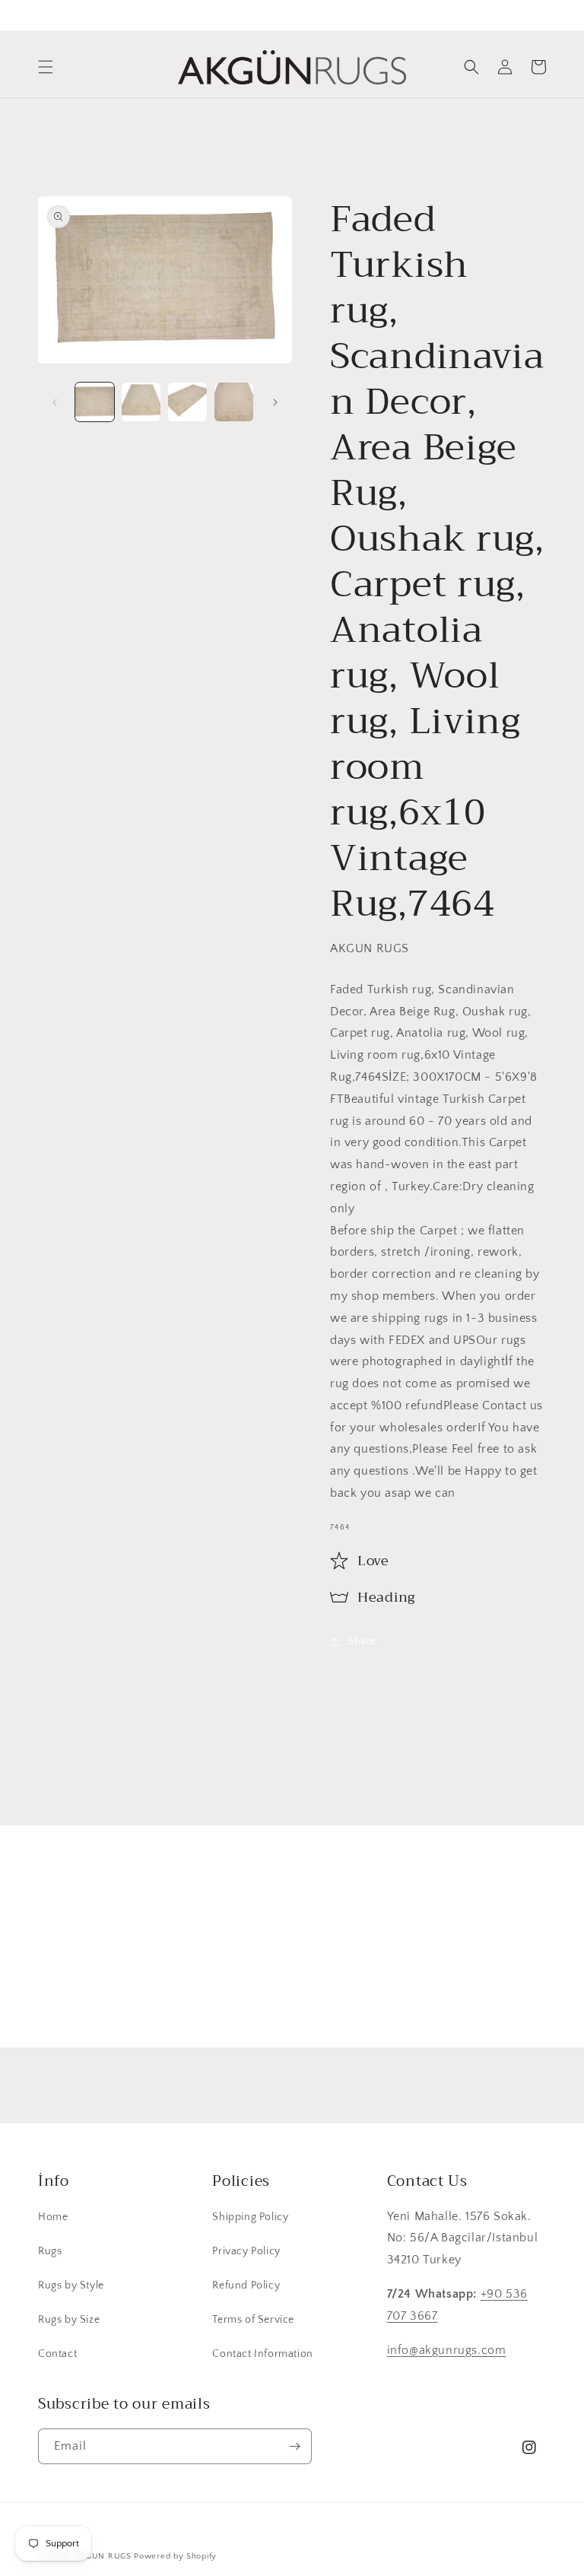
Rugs (50, 2251)
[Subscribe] (411, 1990)
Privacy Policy (246, 2251)
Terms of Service (253, 2320)
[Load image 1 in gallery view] (95, 402)
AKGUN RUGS (103, 2556)
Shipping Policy (250, 2217)
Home (53, 2217)
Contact (57, 2354)
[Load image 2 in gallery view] (141, 402)
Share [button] (362, 1641)
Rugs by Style (71, 2285)
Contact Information (262, 2354)
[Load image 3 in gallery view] (187, 402)
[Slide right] (275, 402)
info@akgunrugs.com (447, 2350)
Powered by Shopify (175, 2556)
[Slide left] (55, 402)
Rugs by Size (69, 2320)
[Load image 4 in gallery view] (234, 402)
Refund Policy (246, 2285)
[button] (46, 67)
